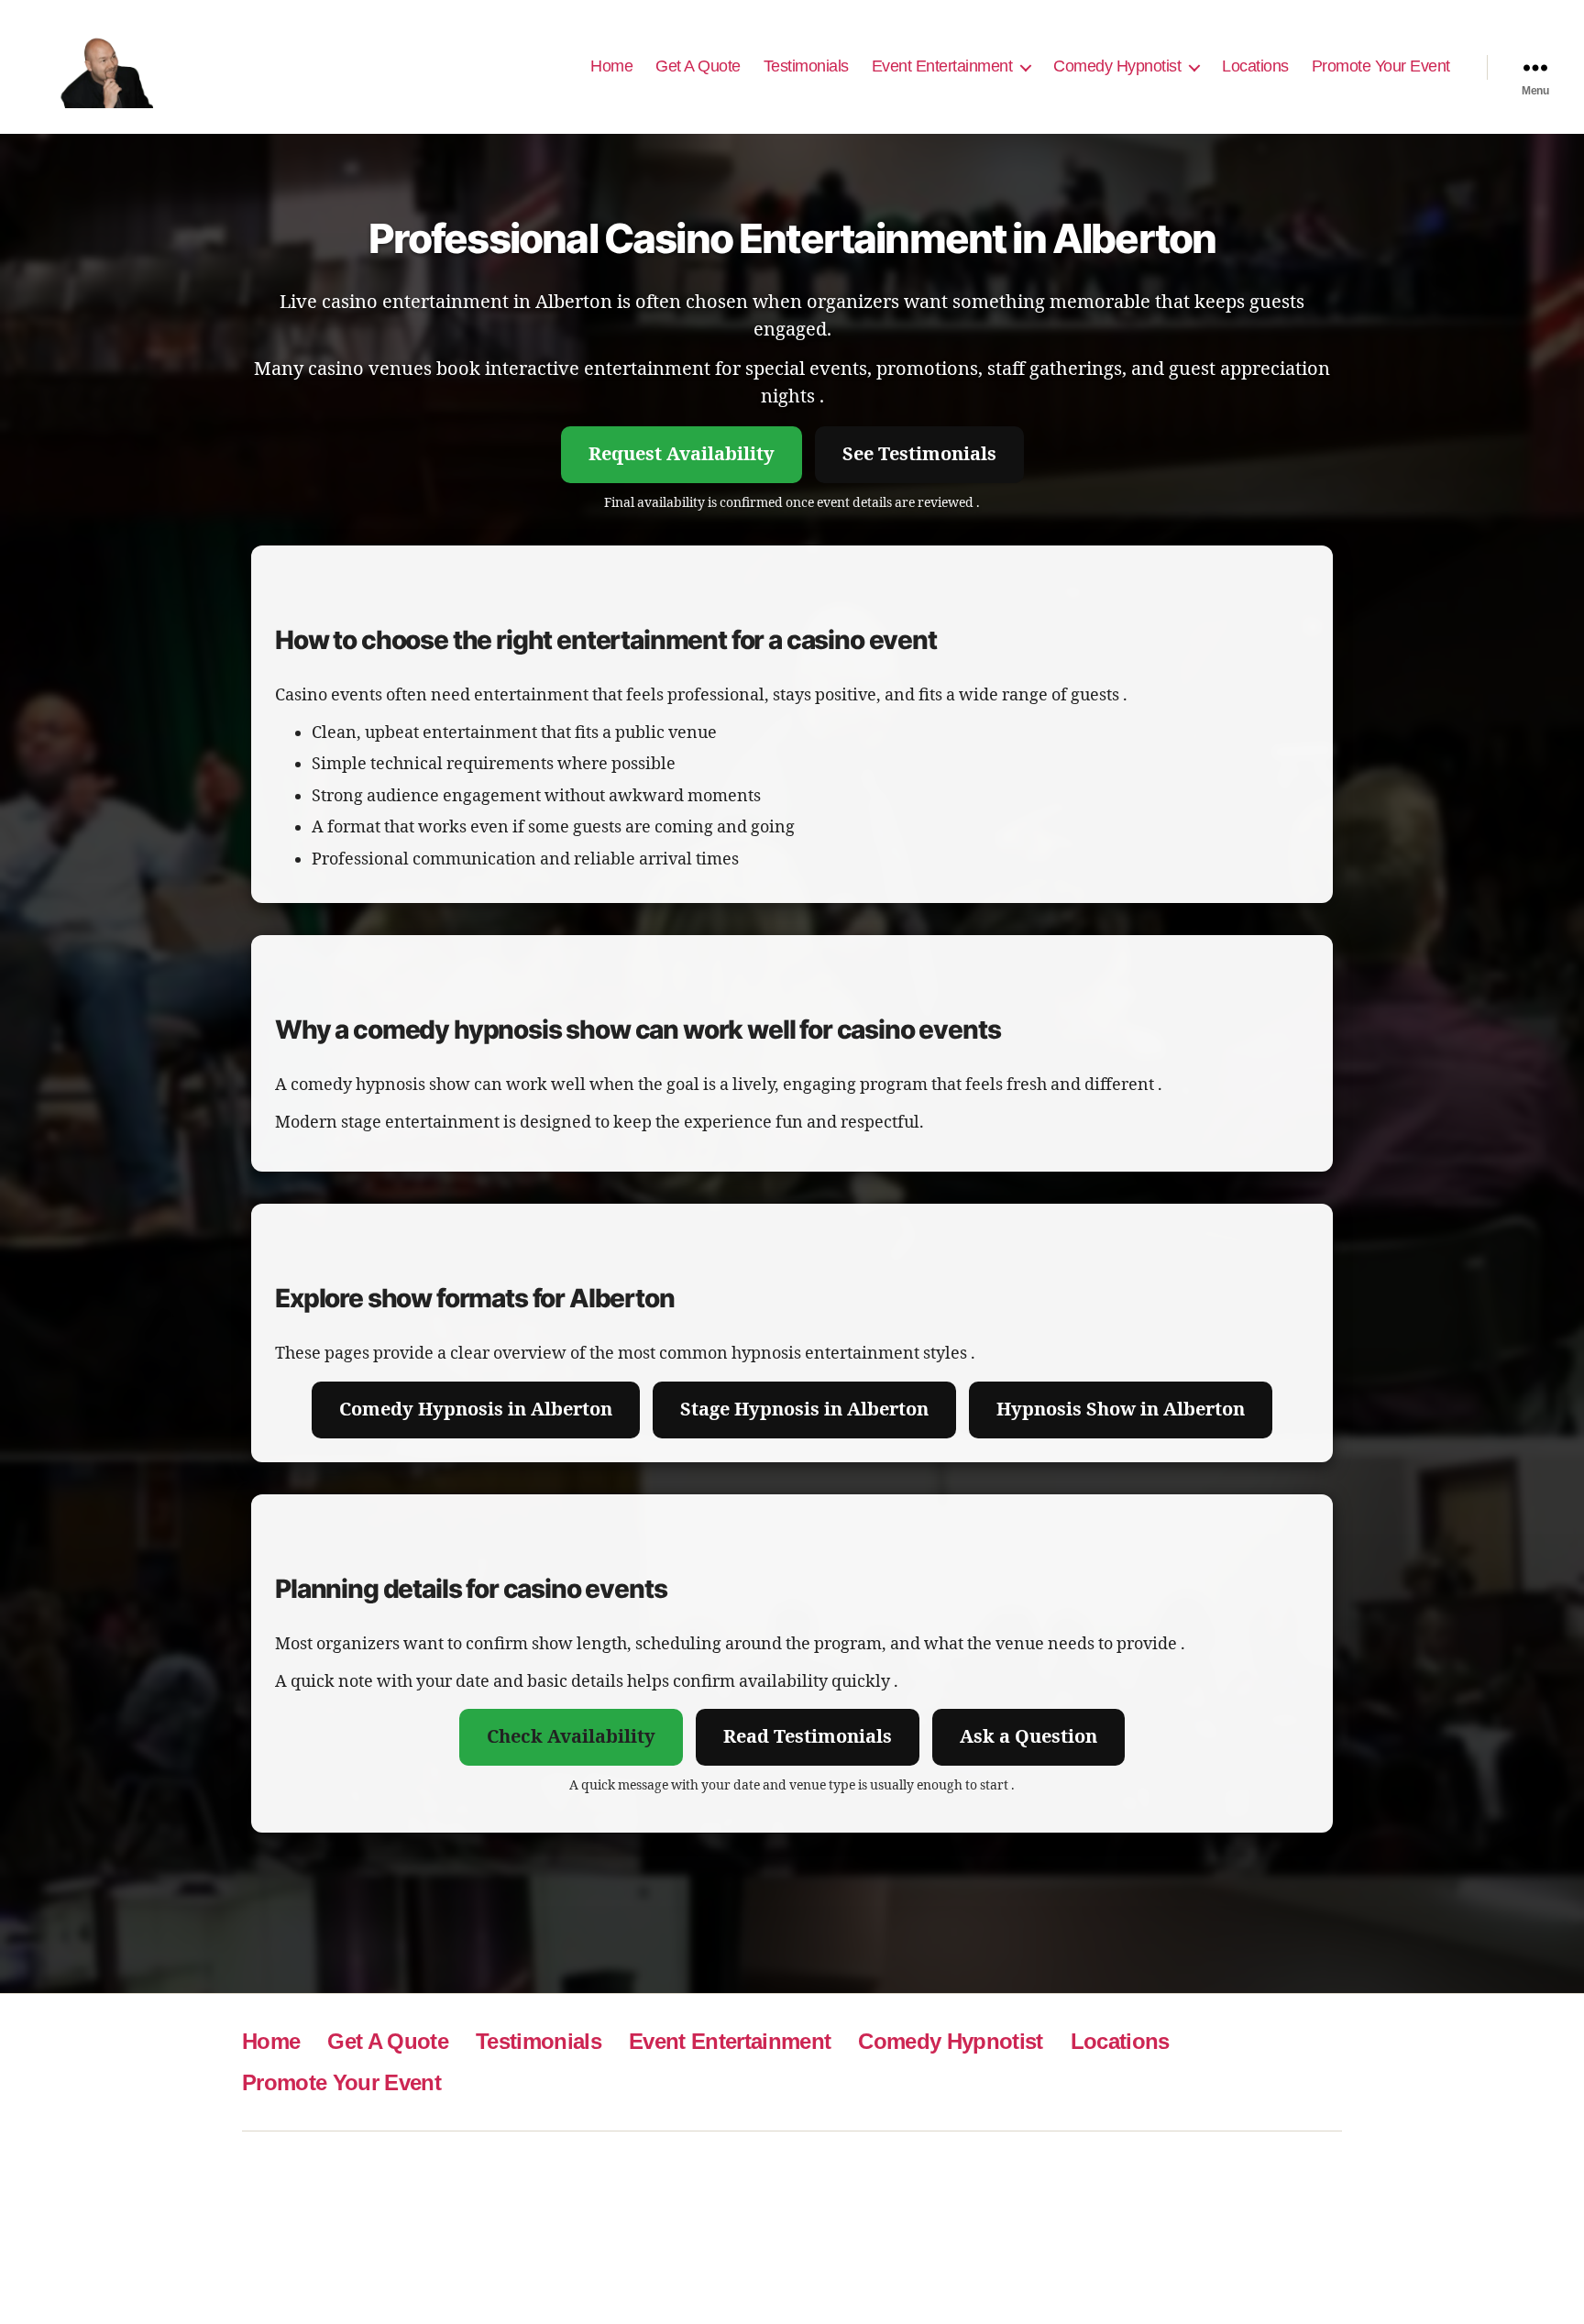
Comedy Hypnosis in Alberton (476, 1410)
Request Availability (682, 454)
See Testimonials (919, 454)
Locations (1255, 66)
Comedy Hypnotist (1117, 66)
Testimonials (806, 66)
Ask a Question (1028, 1737)
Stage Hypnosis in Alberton (804, 1410)
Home (611, 66)
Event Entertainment (942, 66)
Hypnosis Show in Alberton (1121, 1410)
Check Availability (571, 1737)
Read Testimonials (808, 1737)
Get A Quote (698, 66)
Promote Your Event (1381, 66)
